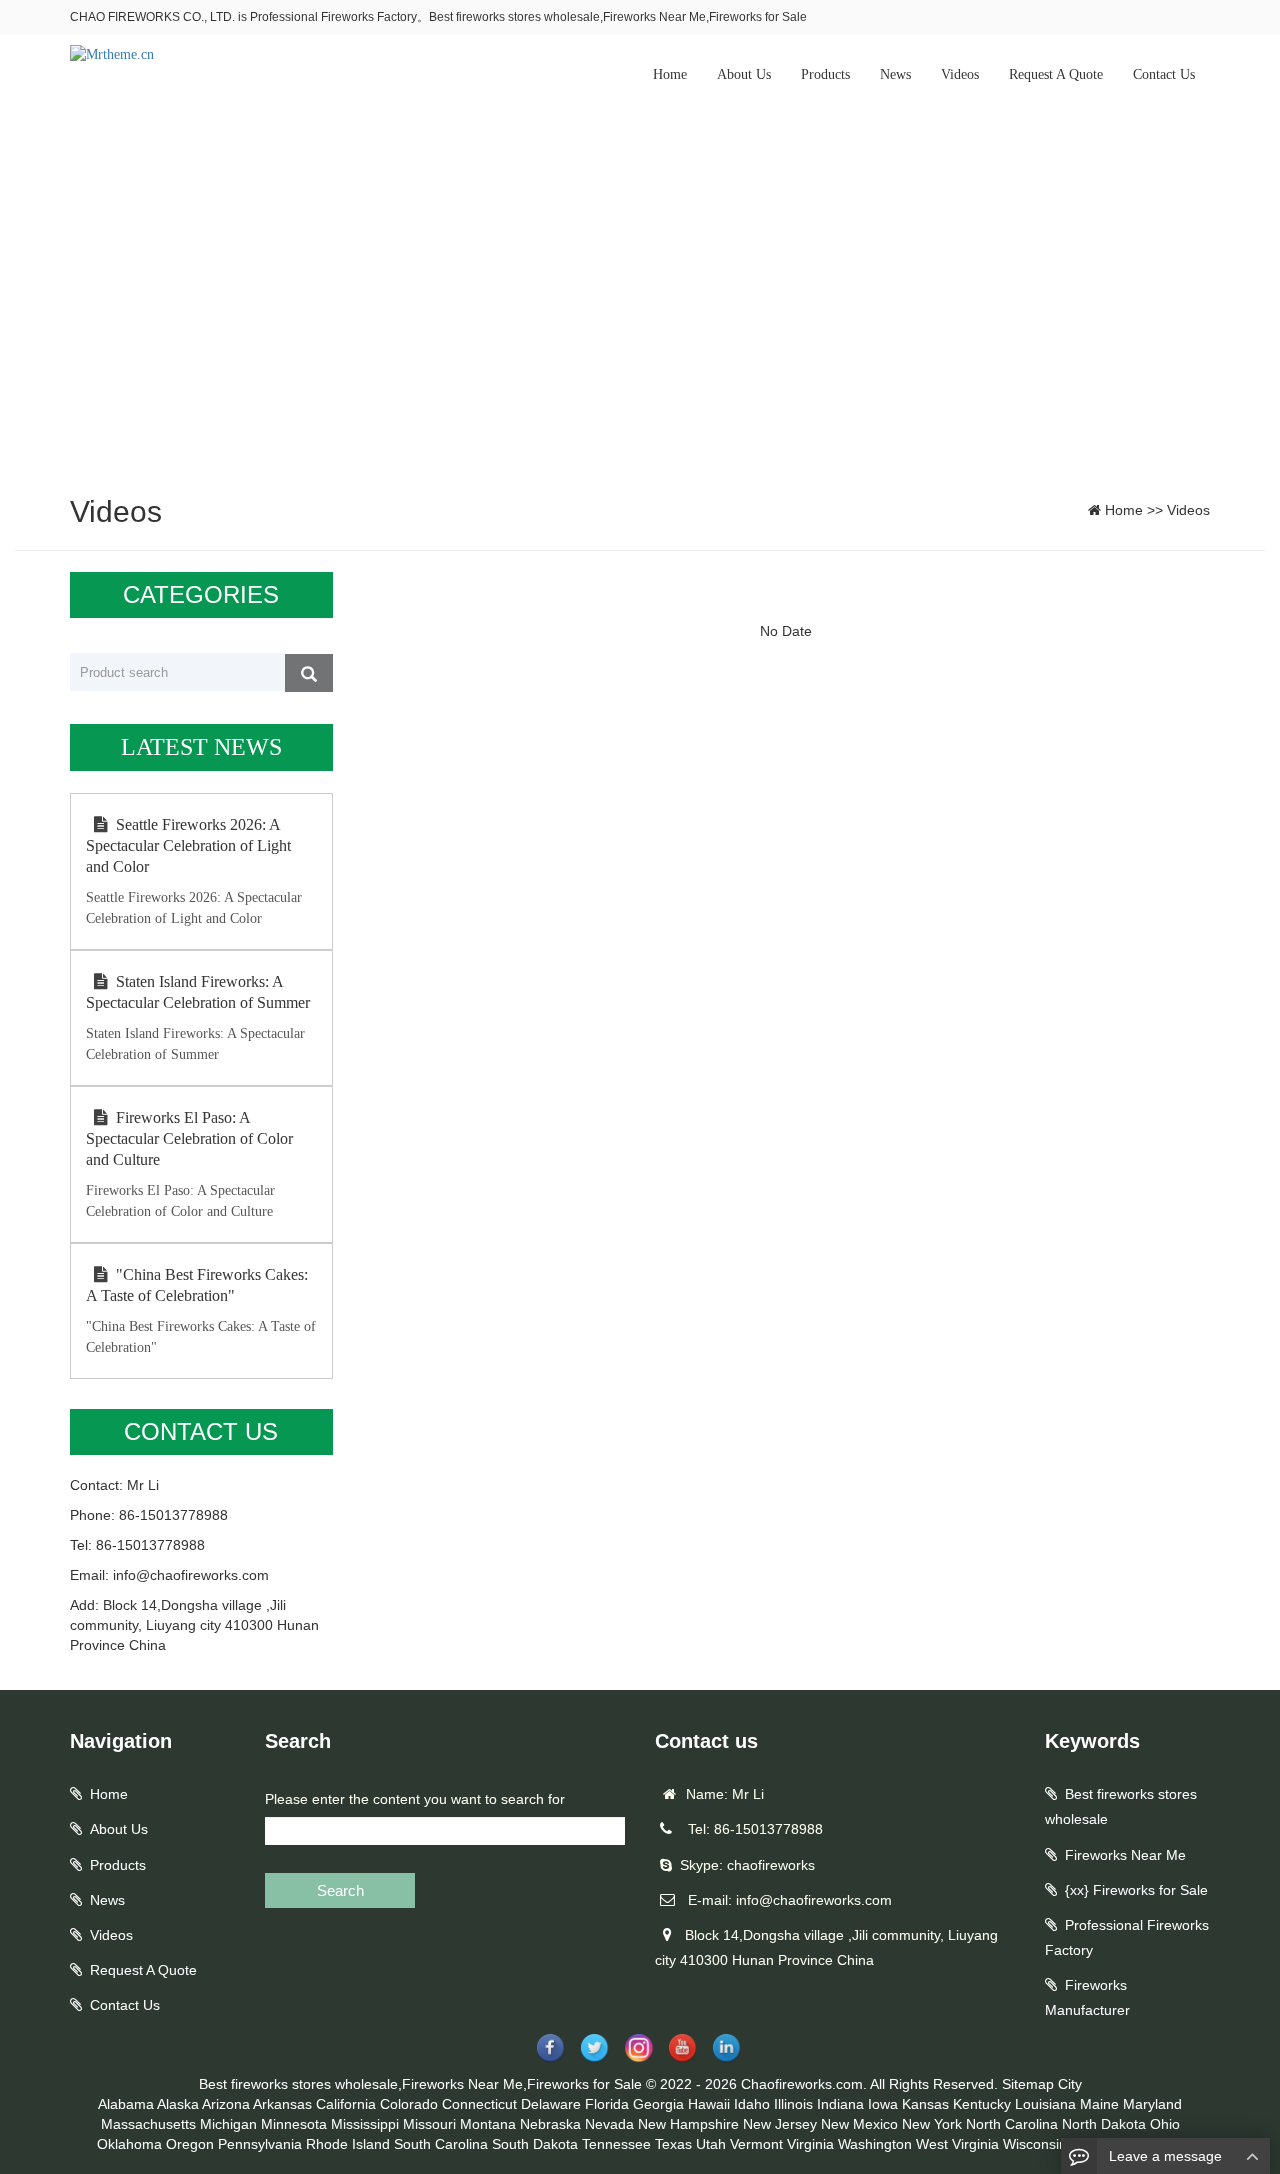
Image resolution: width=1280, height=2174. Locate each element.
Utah (711, 2144)
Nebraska (550, 2124)
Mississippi (365, 2124)
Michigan (228, 2124)
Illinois (793, 2104)
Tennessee (616, 2144)
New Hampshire (688, 2124)
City (1070, 2084)
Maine (1099, 2104)
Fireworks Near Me (1125, 1855)
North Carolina (1012, 2124)
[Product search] (309, 673)
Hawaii (709, 2104)
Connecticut (479, 2104)
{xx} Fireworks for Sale (1136, 1890)
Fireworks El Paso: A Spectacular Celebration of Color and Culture (189, 1138)
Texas (673, 2144)
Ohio (1165, 2124)
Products (825, 74)
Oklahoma (129, 2144)
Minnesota (294, 2124)
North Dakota (1104, 2124)
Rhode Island (348, 2144)
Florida (607, 2104)
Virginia (810, 2144)
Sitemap (1028, 2084)
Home (670, 74)
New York (932, 2124)
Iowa (883, 2104)
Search (340, 1890)
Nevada (609, 2124)
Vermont (756, 2144)
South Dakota (535, 2144)
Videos (960, 74)
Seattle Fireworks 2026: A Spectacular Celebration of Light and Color (188, 845)
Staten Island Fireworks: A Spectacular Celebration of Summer (198, 992)
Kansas (925, 2104)
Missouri (429, 2124)
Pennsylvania (260, 2144)
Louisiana (1045, 2104)
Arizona (226, 2104)
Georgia (658, 2104)
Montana (488, 2124)
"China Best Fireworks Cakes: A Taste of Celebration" (197, 1285)
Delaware (551, 2104)
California (346, 2104)
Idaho (752, 2104)
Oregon (190, 2144)
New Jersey (780, 2124)
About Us (744, 74)
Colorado (409, 2104)
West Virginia (957, 2144)
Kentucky (982, 2104)
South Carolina (441, 2144)
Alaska (178, 2104)
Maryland (1152, 2104)
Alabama (126, 2104)
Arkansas (282, 2104)
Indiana (840, 2104)
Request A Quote (1056, 74)
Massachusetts (148, 2124)
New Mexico (859, 2124)
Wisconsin (1035, 2144)
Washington (875, 2144)
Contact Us (1164, 74)
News (895, 74)
